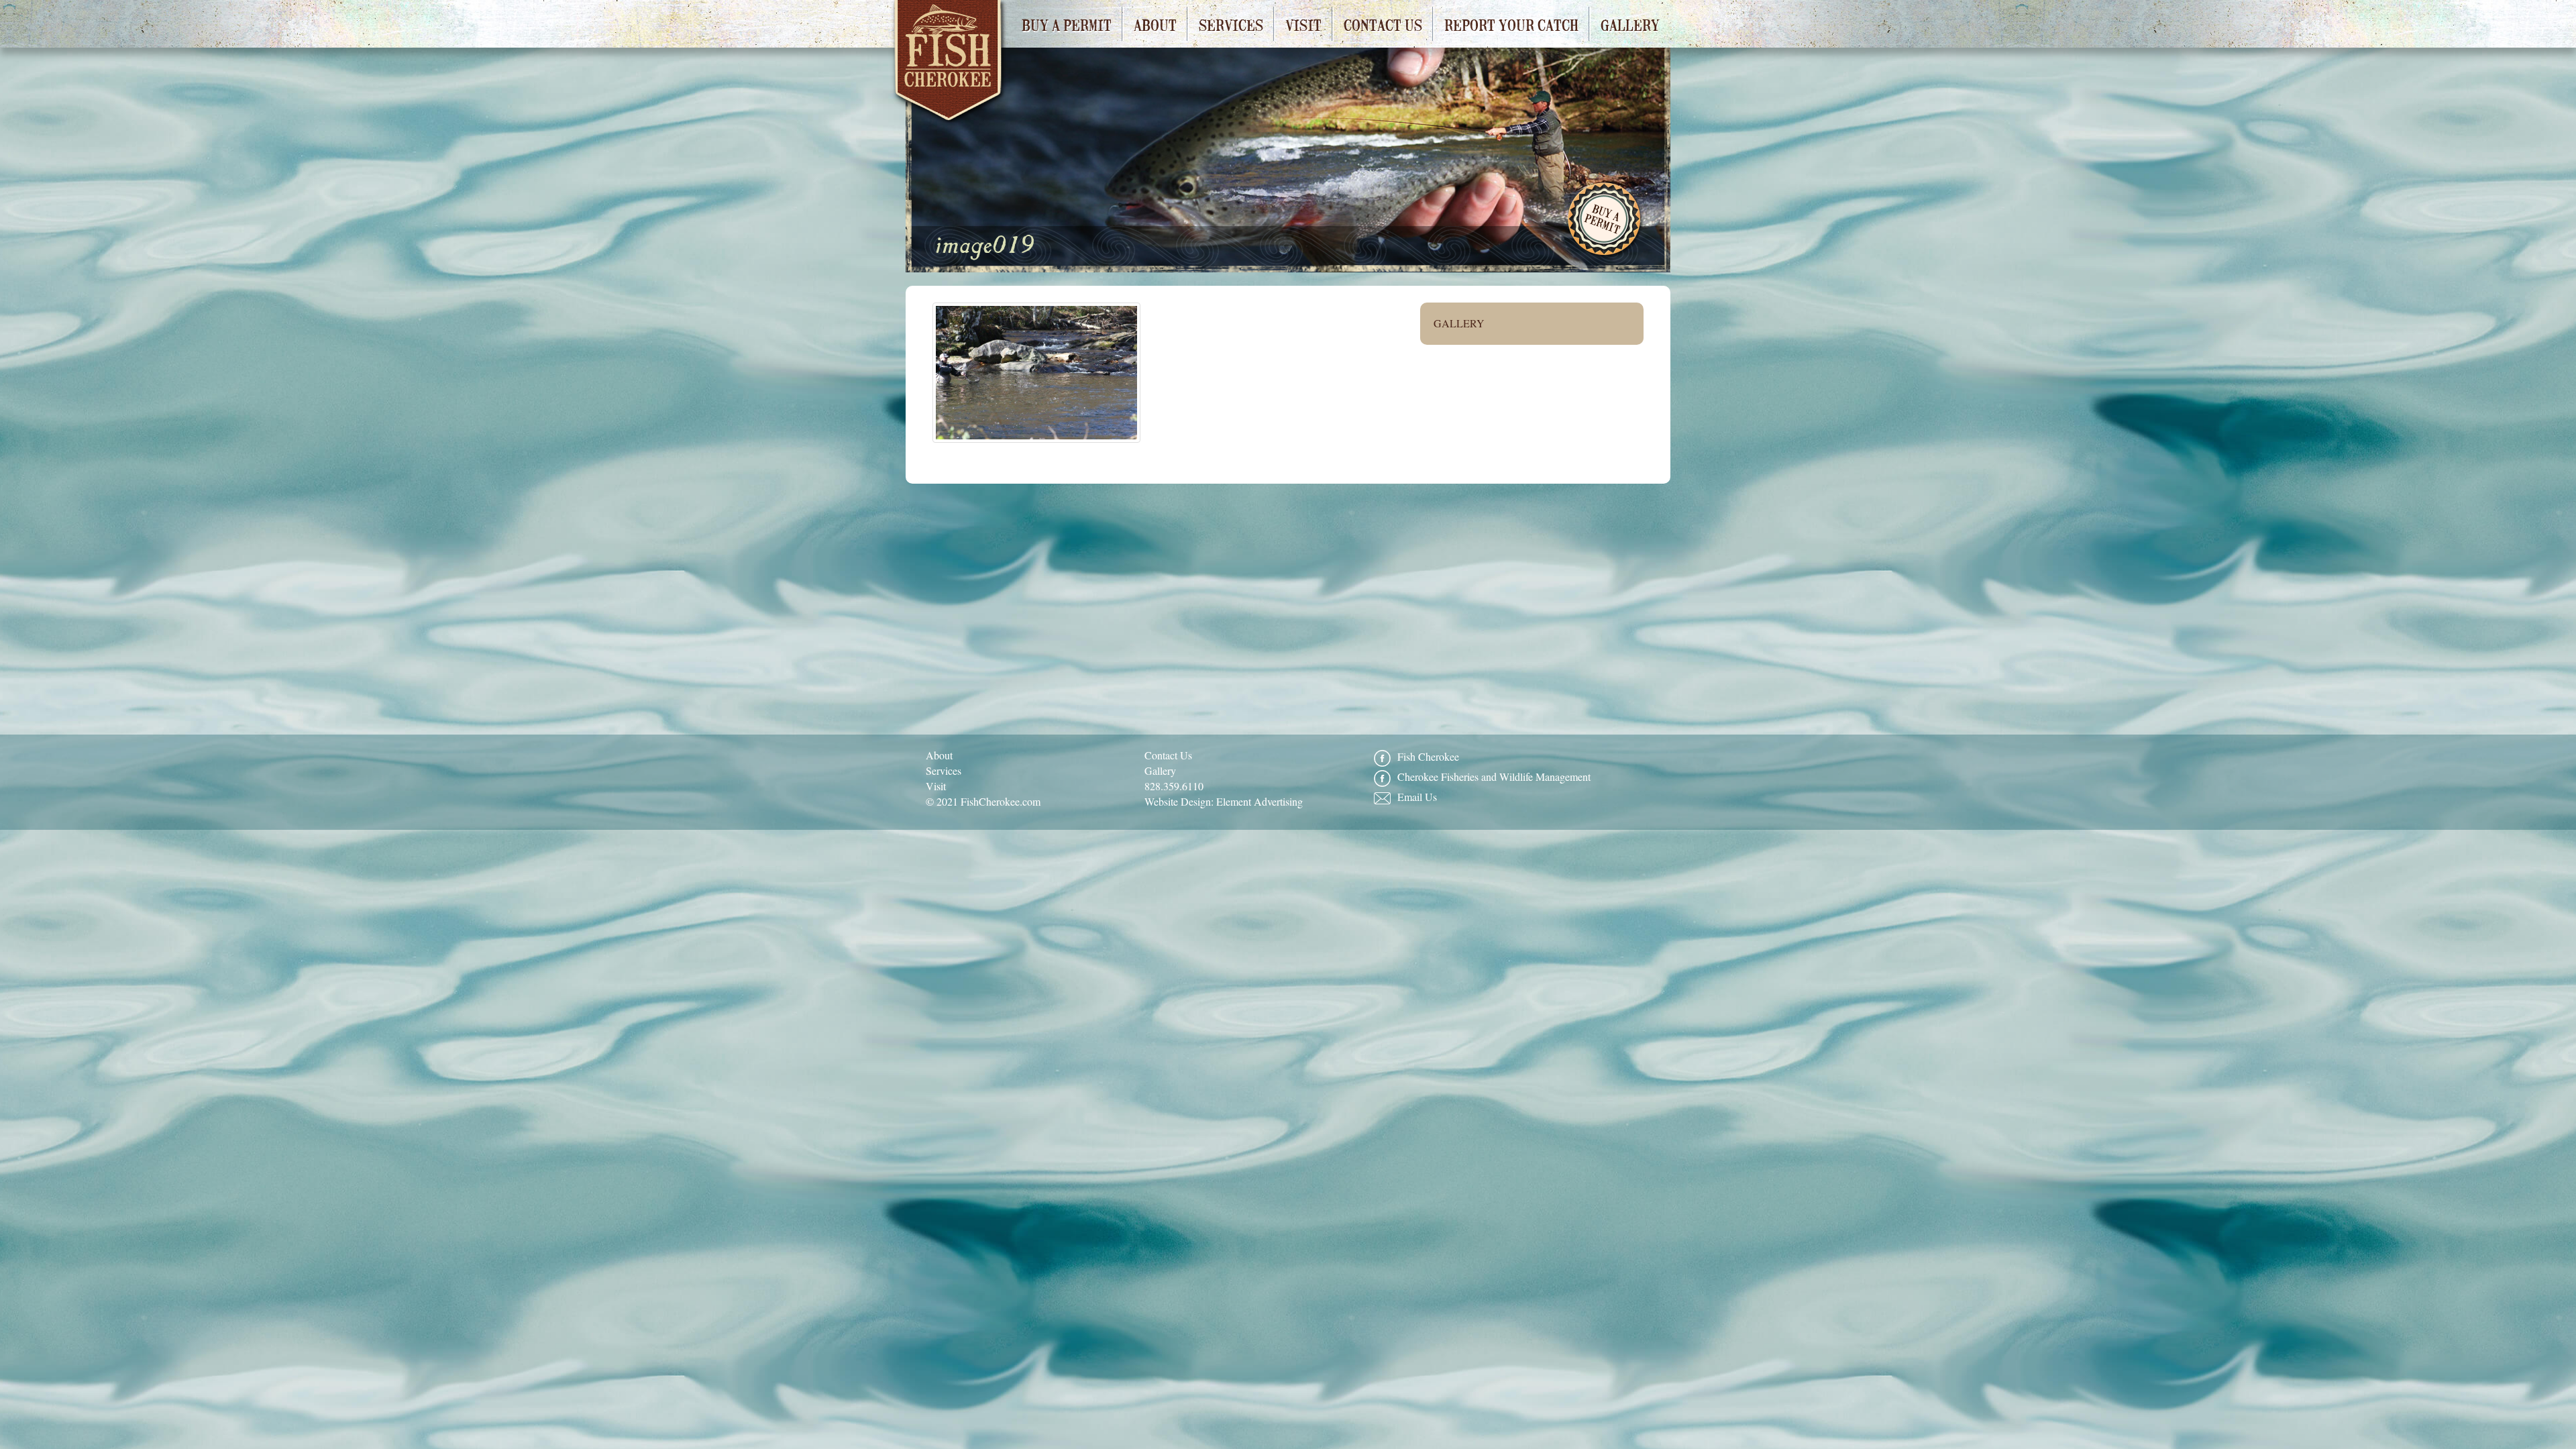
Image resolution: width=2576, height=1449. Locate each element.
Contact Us (1383, 24)
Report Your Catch (1511, 24)
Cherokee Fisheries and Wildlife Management (1494, 776)
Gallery (1630, 24)
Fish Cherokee (950, 65)
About (1155, 24)
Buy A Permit (1605, 221)
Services (1231, 24)
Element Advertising (1259, 801)
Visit (1303, 24)
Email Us (1417, 797)
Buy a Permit (1067, 24)
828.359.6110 (1174, 786)
